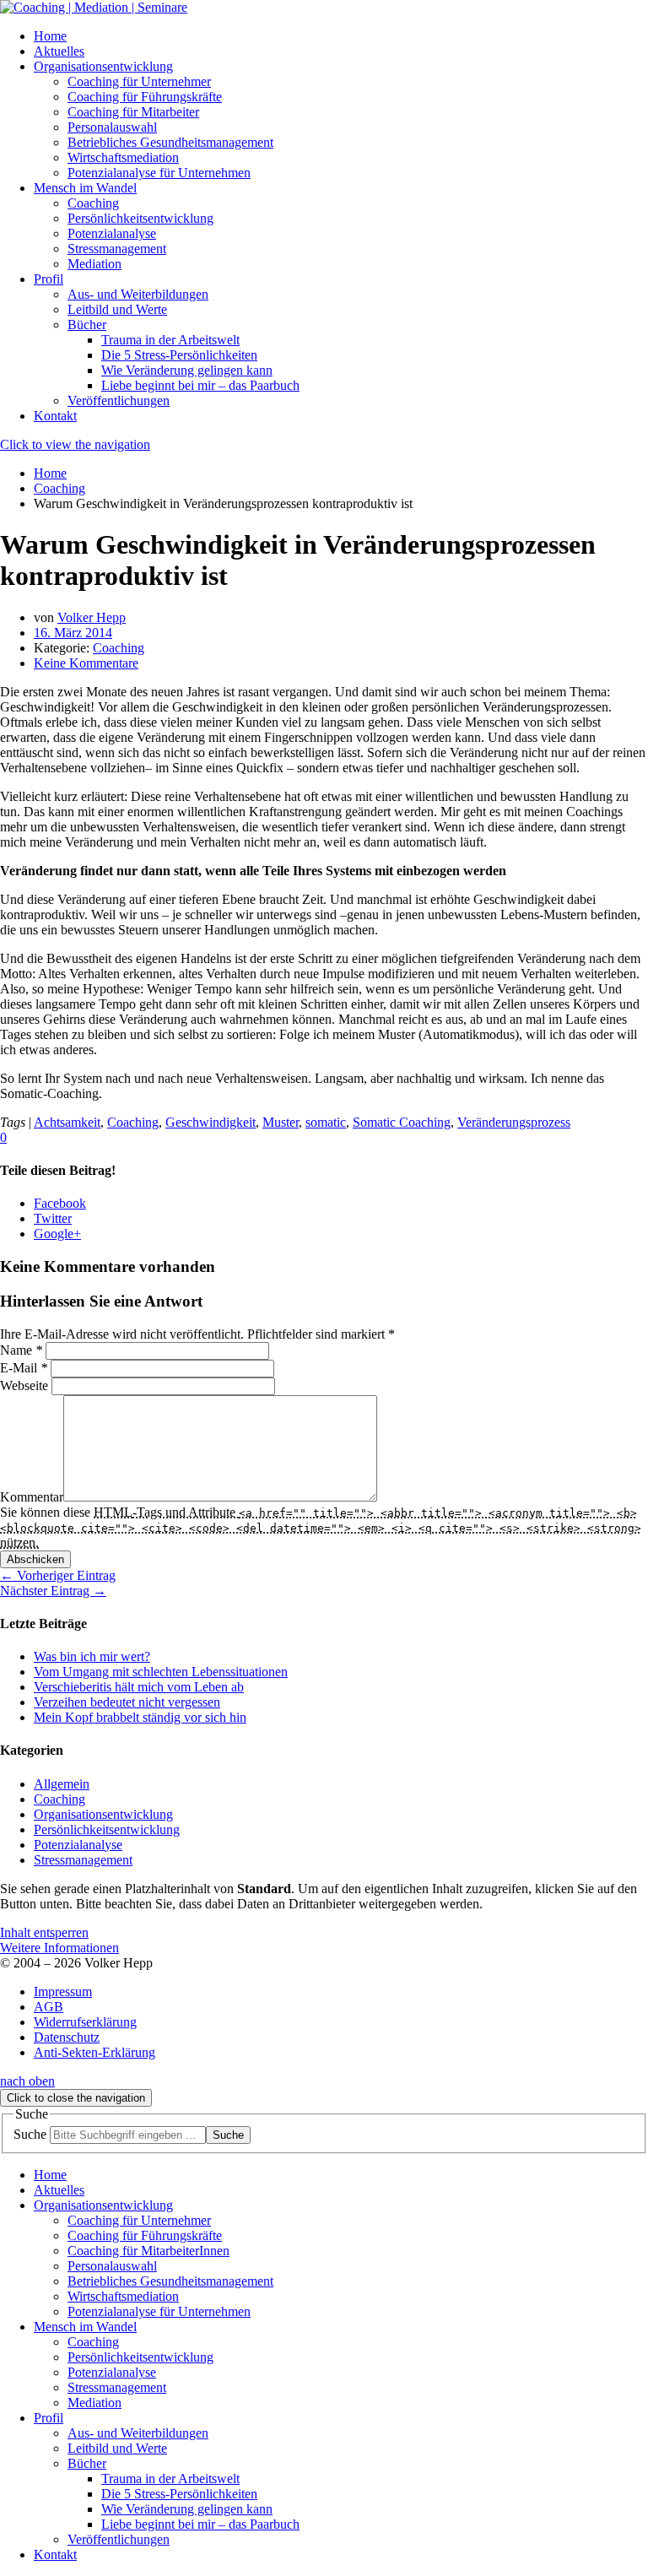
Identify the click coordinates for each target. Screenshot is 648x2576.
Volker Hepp (92, 617)
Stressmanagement (83, 1860)
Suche (30, 2134)
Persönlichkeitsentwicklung (107, 1829)
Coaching (119, 648)
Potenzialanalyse (78, 1845)
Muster (281, 1122)
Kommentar (32, 1497)
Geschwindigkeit (211, 1122)
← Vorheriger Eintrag (58, 1575)
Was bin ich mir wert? (92, 1656)
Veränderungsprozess (514, 1122)
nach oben (27, 2081)
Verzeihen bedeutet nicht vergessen (127, 1702)
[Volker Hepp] (94, 7)
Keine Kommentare (86, 663)
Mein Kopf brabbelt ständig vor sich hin (140, 1717)
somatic (326, 1122)
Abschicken (35, 1559)
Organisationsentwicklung (103, 1814)
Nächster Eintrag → (53, 1591)
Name (21, 1350)
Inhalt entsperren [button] (44, 1932)
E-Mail (24, 1368)
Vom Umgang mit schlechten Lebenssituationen (161, 1672)
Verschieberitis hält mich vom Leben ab (139, 1687)
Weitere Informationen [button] (59, 1948)
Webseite (24, 1385)
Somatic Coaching (402, 1122)
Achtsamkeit (67, 1122)
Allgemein (62, 1784)
